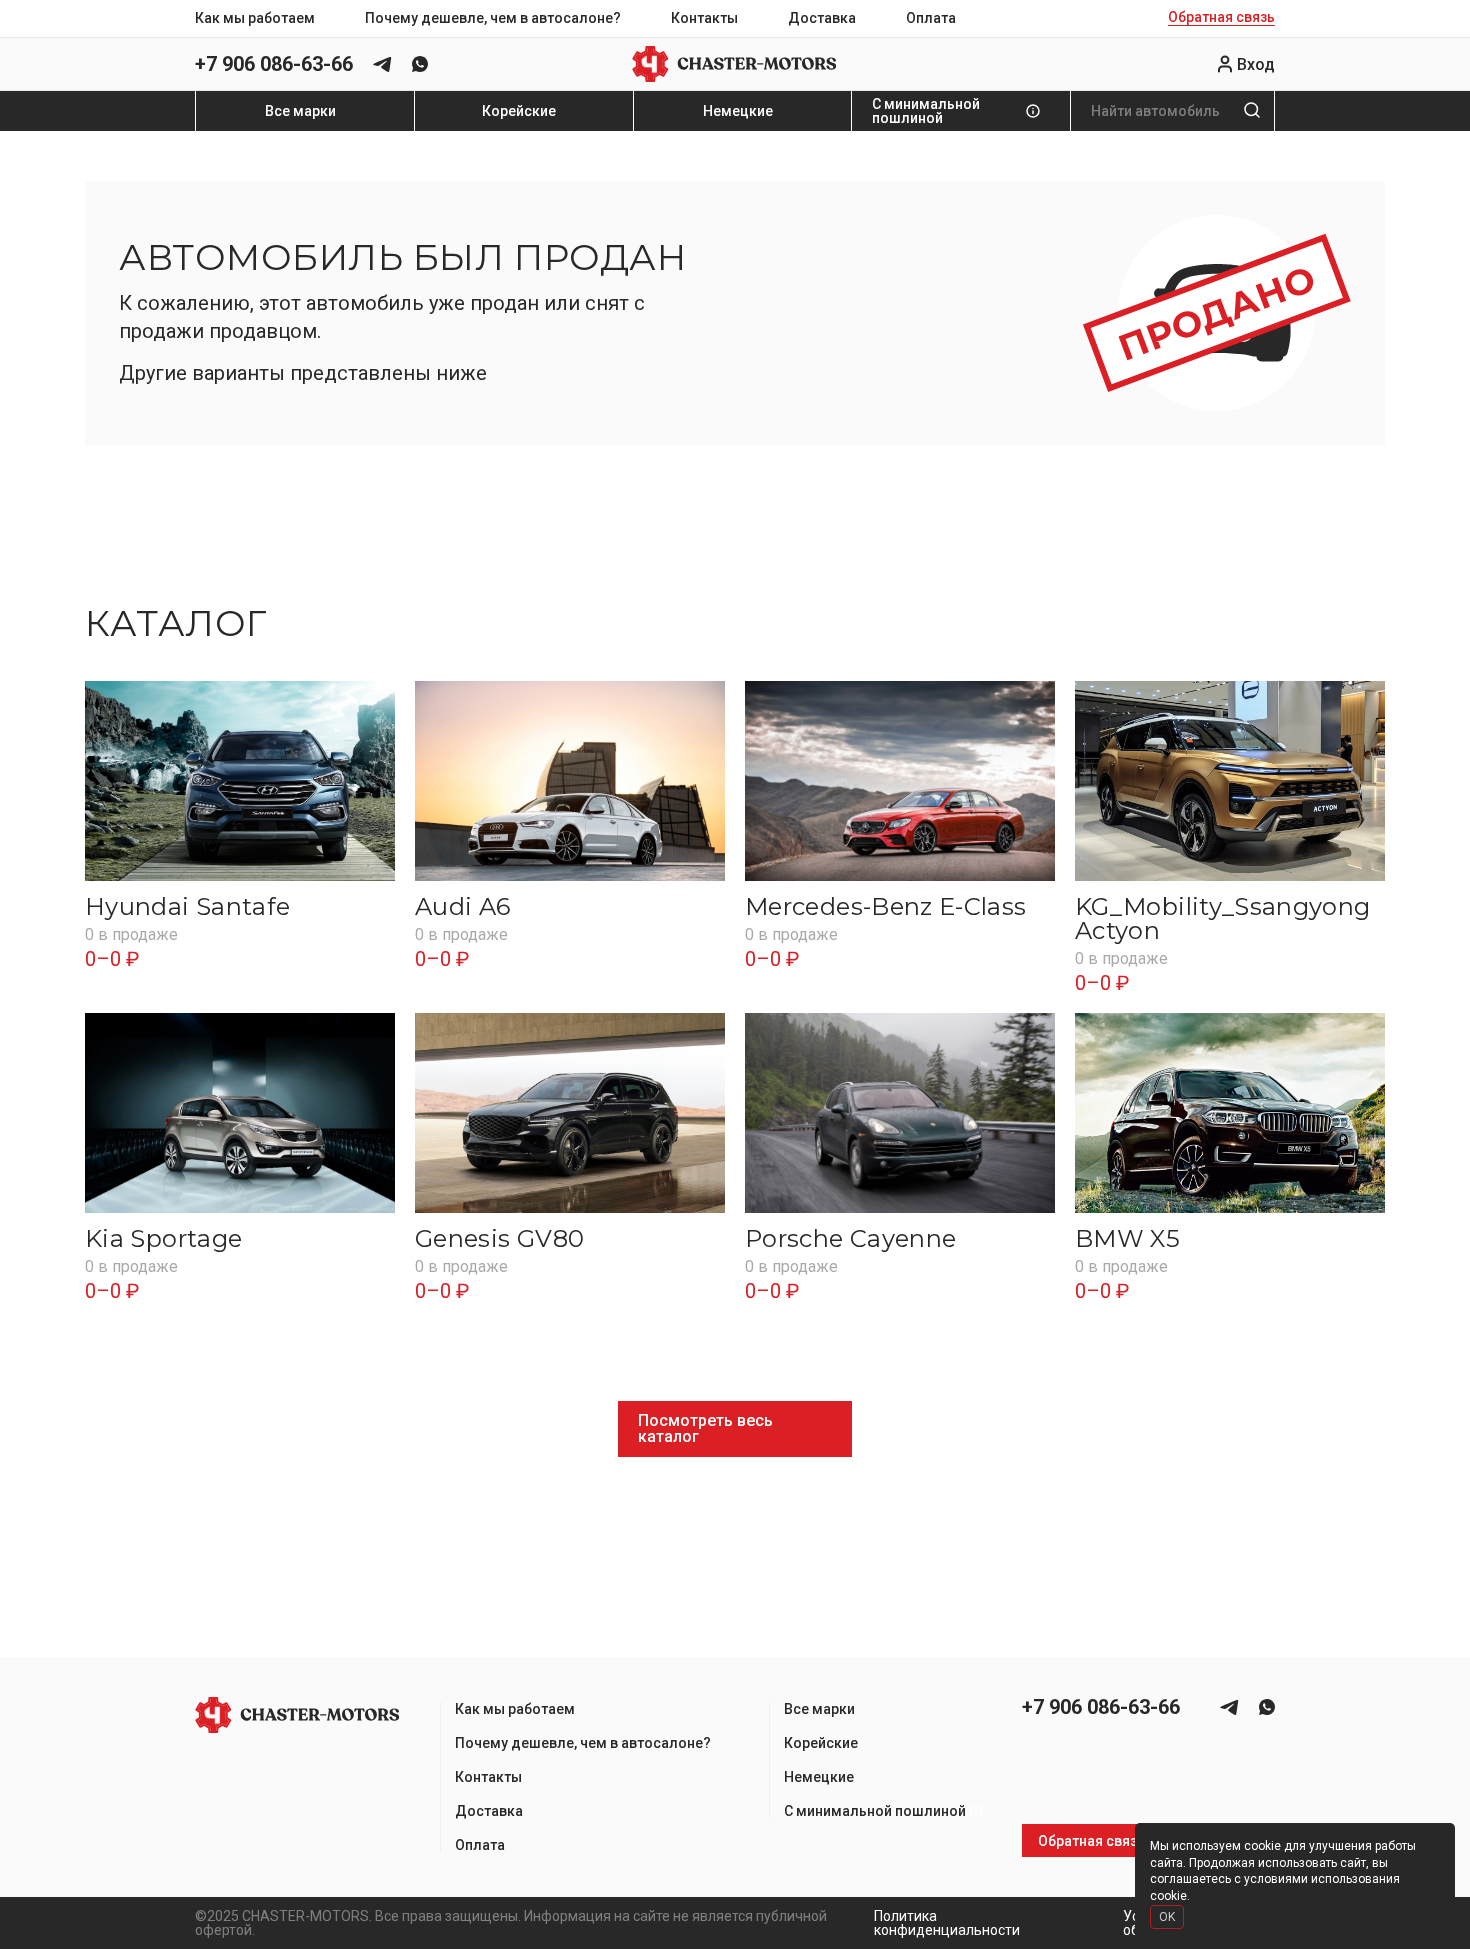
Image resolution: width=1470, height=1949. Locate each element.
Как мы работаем (255, 18)
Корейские (519, 111)
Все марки (300, 111)
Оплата (931, 18)
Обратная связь (1221, 17)
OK (1167, 1917)
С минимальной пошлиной (926, 111)
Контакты (704, 18)
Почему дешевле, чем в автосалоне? (493, 18)
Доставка (822, 18)
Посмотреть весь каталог (705, 1428)
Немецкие (738, 111)
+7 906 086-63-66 (274, 64)
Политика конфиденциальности (947, 1923)
